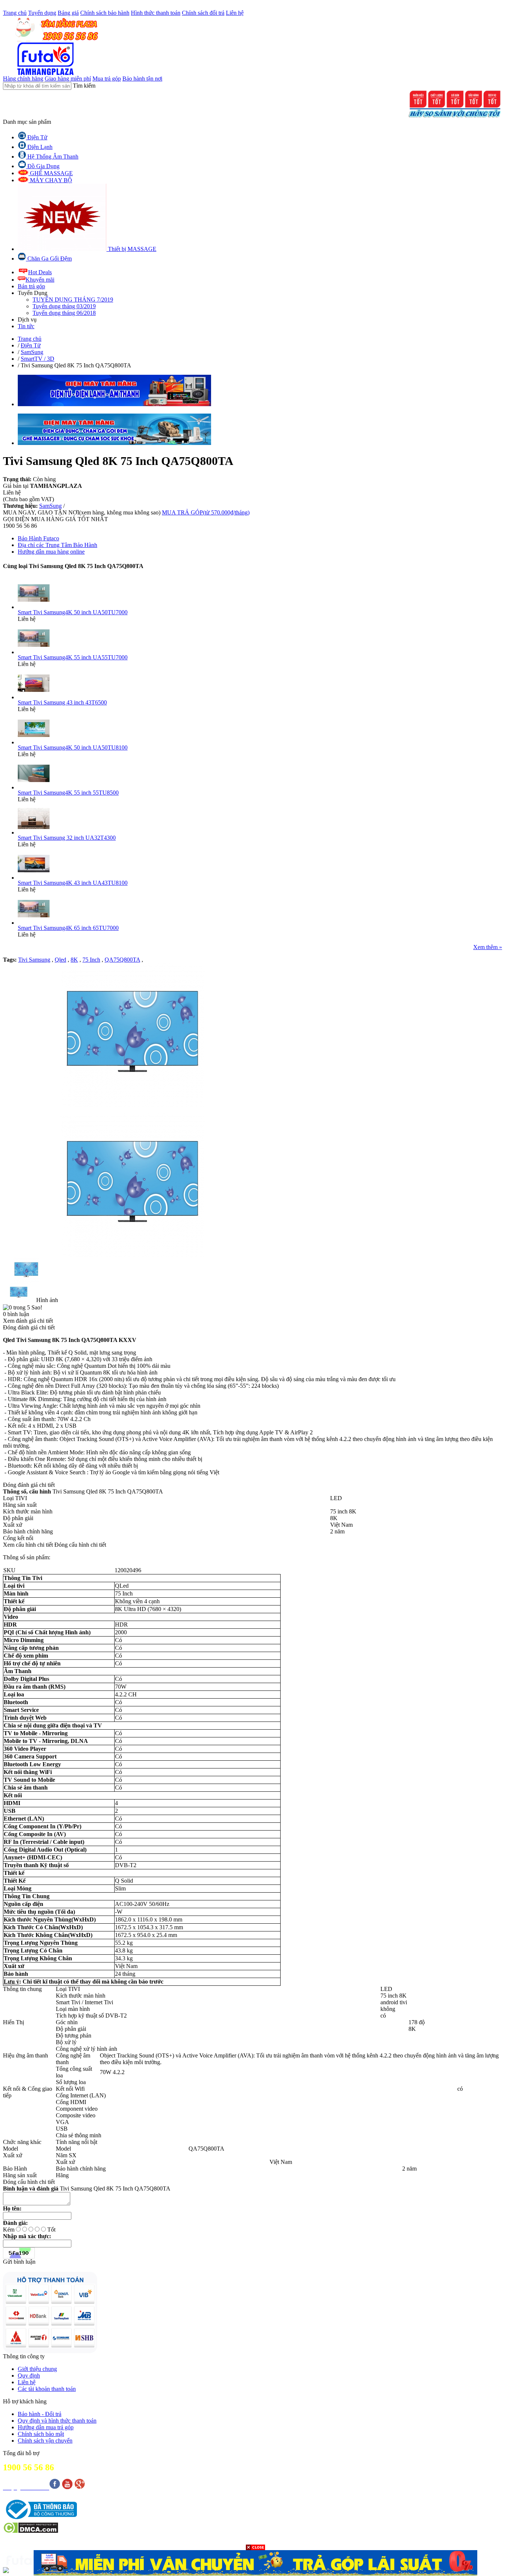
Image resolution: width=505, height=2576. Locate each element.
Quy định (29, 2376)
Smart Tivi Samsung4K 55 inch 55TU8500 (68, 793)
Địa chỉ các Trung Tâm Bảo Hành (57, 545)
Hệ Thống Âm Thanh (52, 157)
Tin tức (26, 326)
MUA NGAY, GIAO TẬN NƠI (82, 512)
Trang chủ (15, 13)
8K (74, 960)
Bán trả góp (31, 286)
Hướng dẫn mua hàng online (51, 552)
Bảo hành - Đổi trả (40, 2414)
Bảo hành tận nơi (142, 79)
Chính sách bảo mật (41, 2434)
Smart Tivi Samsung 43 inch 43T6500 (62, 702)
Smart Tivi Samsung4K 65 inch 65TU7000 (68, 928)
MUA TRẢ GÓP (206, 512)
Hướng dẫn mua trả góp (46, 2427)
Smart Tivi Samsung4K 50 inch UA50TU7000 (73, 612)
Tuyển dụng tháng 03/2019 (64, 306)
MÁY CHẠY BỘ (50, 180)
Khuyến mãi (40, 280)
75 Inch (91, 960)
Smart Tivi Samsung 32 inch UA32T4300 (67, 838)
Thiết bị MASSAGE (131, 249)
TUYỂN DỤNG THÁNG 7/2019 (73, 300)
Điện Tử (37, 137)
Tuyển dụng (42, 13)
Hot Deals (40, 272)
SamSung (50, 506)
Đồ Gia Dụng (43, 166)
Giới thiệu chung (37, 2369)
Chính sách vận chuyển (45, 2441)
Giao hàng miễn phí (68, 79)
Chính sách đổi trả (203, 13)
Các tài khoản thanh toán (47, 2389)
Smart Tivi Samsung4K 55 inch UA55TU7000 (73, 657)
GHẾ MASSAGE (51, 173)
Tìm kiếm (84, 86)
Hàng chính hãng (23, 79)
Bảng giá (68, 13)
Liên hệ (235, 13)
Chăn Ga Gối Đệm (49, 259)
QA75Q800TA (122, 960)
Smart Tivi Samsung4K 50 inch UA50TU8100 (73, 747)
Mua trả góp (107, 79)
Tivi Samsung (34, 960)
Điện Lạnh (39, 147)
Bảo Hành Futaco (38, 538)
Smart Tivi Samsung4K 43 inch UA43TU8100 (73, 883)
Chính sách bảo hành (105, 13)
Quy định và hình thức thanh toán (57, 2421)
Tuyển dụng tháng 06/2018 (64, 313)
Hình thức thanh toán (156, 13)
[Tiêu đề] (255, 2563)
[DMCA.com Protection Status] (30, 2531)
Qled (60, 960)
